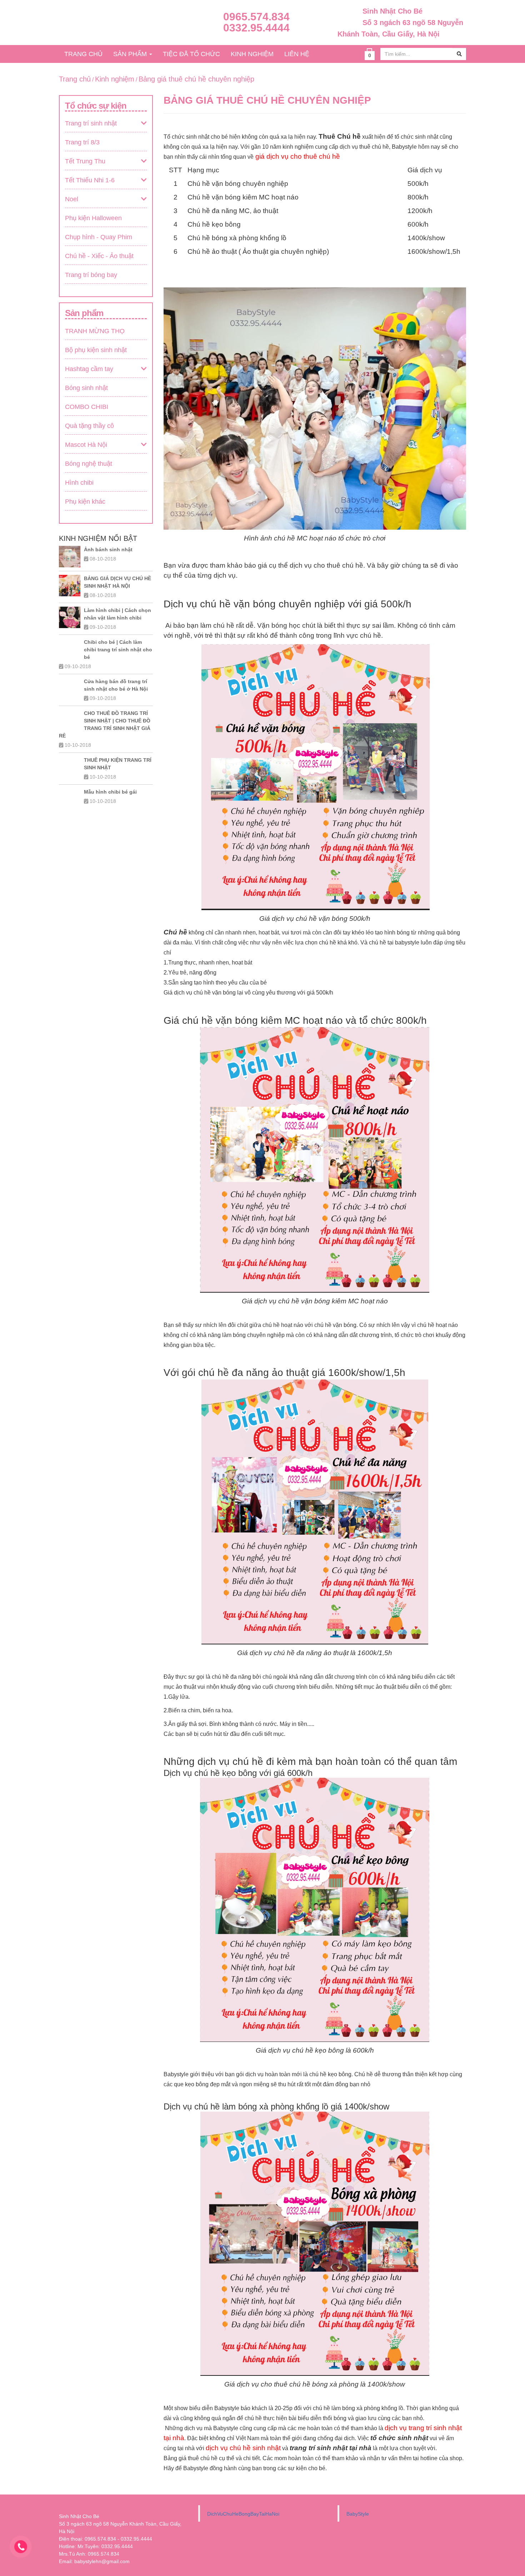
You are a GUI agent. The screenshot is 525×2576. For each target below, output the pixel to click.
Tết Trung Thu (85, 161)
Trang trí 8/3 (82, 142)
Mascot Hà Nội (86, 445)
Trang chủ (75, 79)
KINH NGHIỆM (252, 54)
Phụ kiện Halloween (93, 218)
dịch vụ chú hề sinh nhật (243, 2448)
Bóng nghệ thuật (89, 464)
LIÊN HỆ (297, 54)
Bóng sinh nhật (86, 388)
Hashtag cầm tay (89, 369)
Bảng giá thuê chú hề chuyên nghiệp (196, 79)
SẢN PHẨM (131, 54)
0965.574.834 (256, 17)
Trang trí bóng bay (91, 275)
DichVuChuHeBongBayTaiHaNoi (243, 2514)
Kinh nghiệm (115, 79)
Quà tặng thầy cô (89, 426)
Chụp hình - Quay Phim (99, 237)
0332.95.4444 (256, 28)
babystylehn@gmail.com (102, 2561)
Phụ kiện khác (85, 502)
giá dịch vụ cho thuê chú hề (298, 156)
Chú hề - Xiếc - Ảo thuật (99, 256)
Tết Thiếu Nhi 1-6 (90, 180)
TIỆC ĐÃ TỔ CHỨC (191, 54)
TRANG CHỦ (83, 54)
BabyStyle (358, 2514)
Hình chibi (79, 483)
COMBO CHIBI (87, 407)
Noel (72, 199)
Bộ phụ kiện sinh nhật (96, 350)
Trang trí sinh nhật (91, 123)
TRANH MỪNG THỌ (95, 331)
